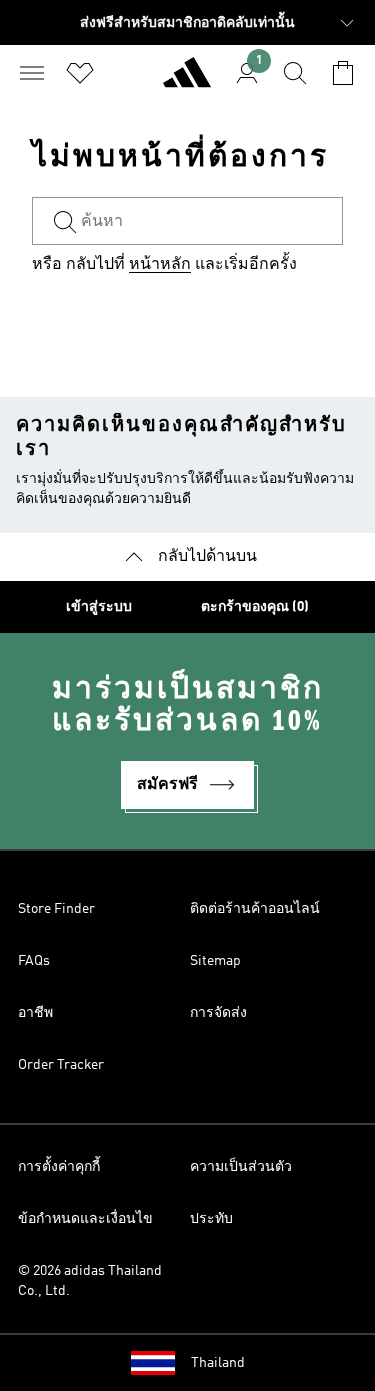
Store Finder (56, 909)
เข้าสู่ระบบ (99, 607)
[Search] (295, 73)
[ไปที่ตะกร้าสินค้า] (343, 73)
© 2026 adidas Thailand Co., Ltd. (90, 1281)
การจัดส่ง (218, 1013)
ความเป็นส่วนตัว (241, 1167)
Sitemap (215, 961)
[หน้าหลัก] (187, 81)
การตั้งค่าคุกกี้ (59, 1167)
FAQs (34, 961)
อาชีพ (35, 1013)
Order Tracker (61, 1065)
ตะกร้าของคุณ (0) (255, 607)
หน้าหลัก (160, 265)
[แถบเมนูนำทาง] (32, 73)
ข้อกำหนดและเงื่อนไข (85, 1219)
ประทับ (211, 1219)
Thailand (218, 1363)
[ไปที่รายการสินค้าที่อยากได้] (80, 73)
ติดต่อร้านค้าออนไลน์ (255, 909)
